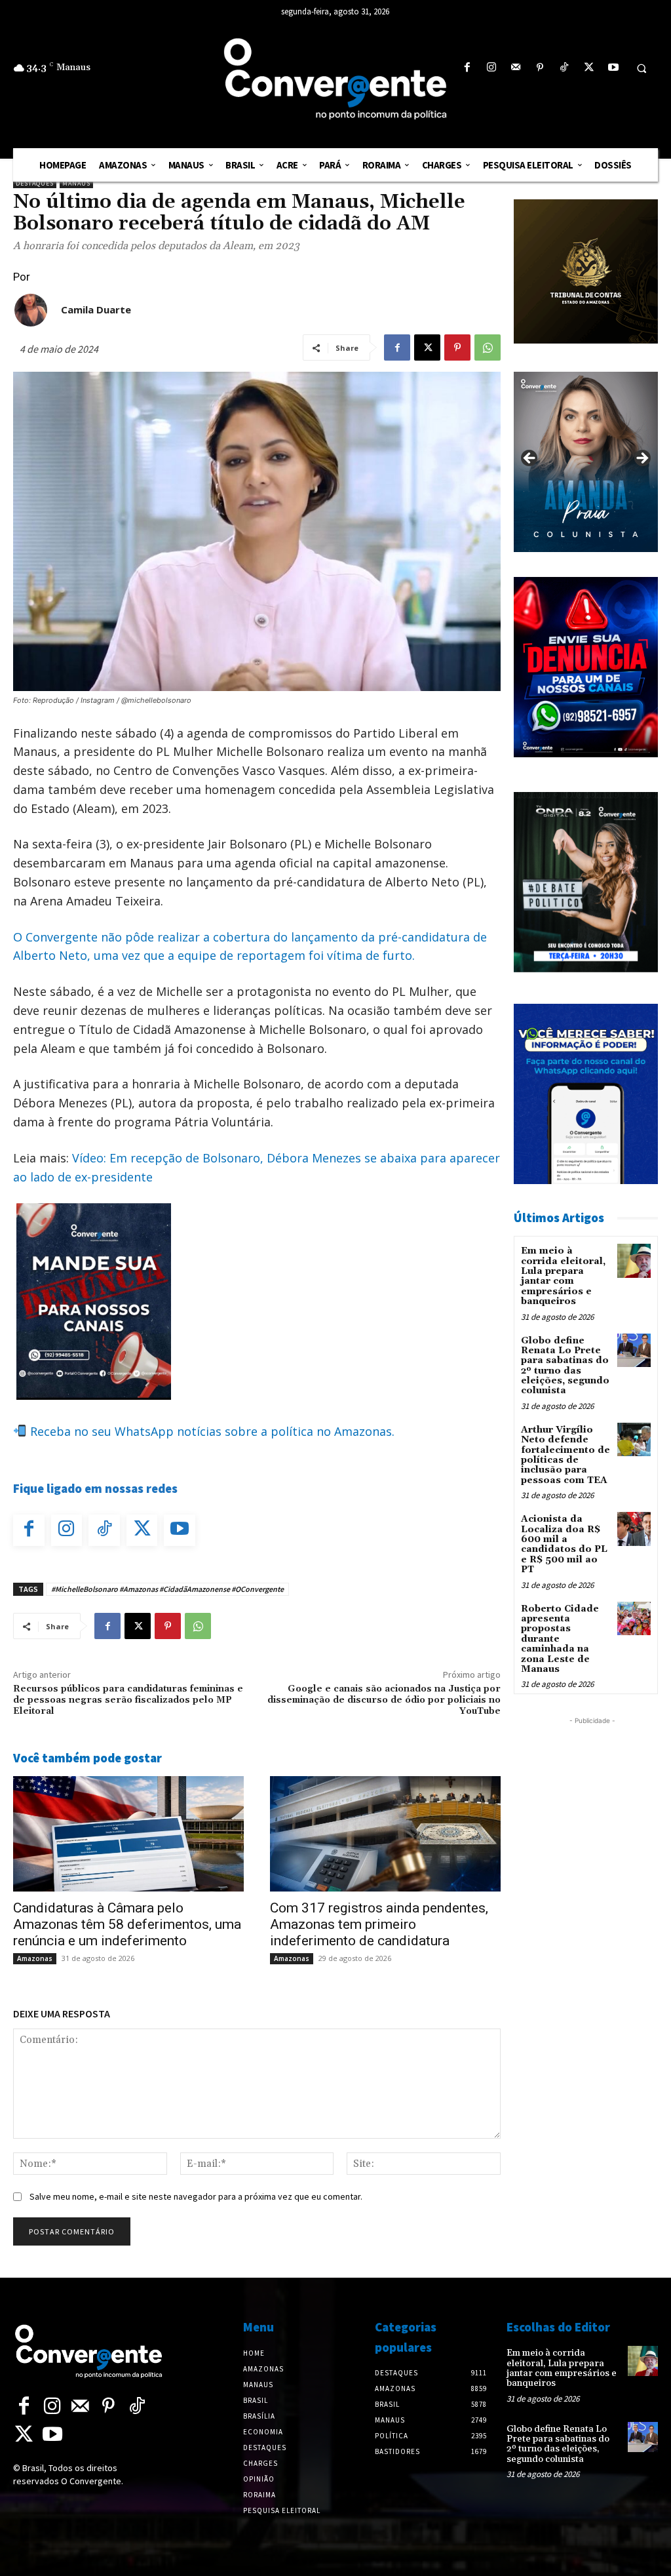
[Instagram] (491, 68)
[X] (589, 68)
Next (642, 459)
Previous (530, 459)
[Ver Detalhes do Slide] (586, 462)
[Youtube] (613, 68)
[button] (642, 68)
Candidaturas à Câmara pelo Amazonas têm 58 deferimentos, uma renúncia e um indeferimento (127, 1924)
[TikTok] (565, 68)
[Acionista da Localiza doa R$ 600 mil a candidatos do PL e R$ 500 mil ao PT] (634, 1529)
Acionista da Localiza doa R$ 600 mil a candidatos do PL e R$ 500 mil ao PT (564, 1544)
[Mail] (515, 68)
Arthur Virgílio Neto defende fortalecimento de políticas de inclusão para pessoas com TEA (566, 1455)
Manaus (76, 183)
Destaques (35, 183)
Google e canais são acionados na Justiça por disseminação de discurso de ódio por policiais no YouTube (384, 1700)
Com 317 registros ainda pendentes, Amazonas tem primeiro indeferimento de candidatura (379, 1924)
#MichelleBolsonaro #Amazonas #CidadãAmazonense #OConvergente (167, 1589)
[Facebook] (467, 68)
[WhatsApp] (488, 347)
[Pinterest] (540, 68)
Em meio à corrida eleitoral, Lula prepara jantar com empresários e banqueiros (563, 1276)
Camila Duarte (96, 309)
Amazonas (35, 1958)
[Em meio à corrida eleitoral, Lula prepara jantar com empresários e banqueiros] (634, 1260)
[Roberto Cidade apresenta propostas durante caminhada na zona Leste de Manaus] (634, 1618)
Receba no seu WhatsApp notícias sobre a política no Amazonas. (211, 1431)
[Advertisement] (592, 1924)
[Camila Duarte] (31, 310)
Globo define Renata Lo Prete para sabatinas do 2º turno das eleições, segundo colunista (565, 1366)
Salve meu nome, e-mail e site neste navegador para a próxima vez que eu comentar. (196, 2196)
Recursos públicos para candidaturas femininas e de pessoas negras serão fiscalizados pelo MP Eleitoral (128, 1700)
